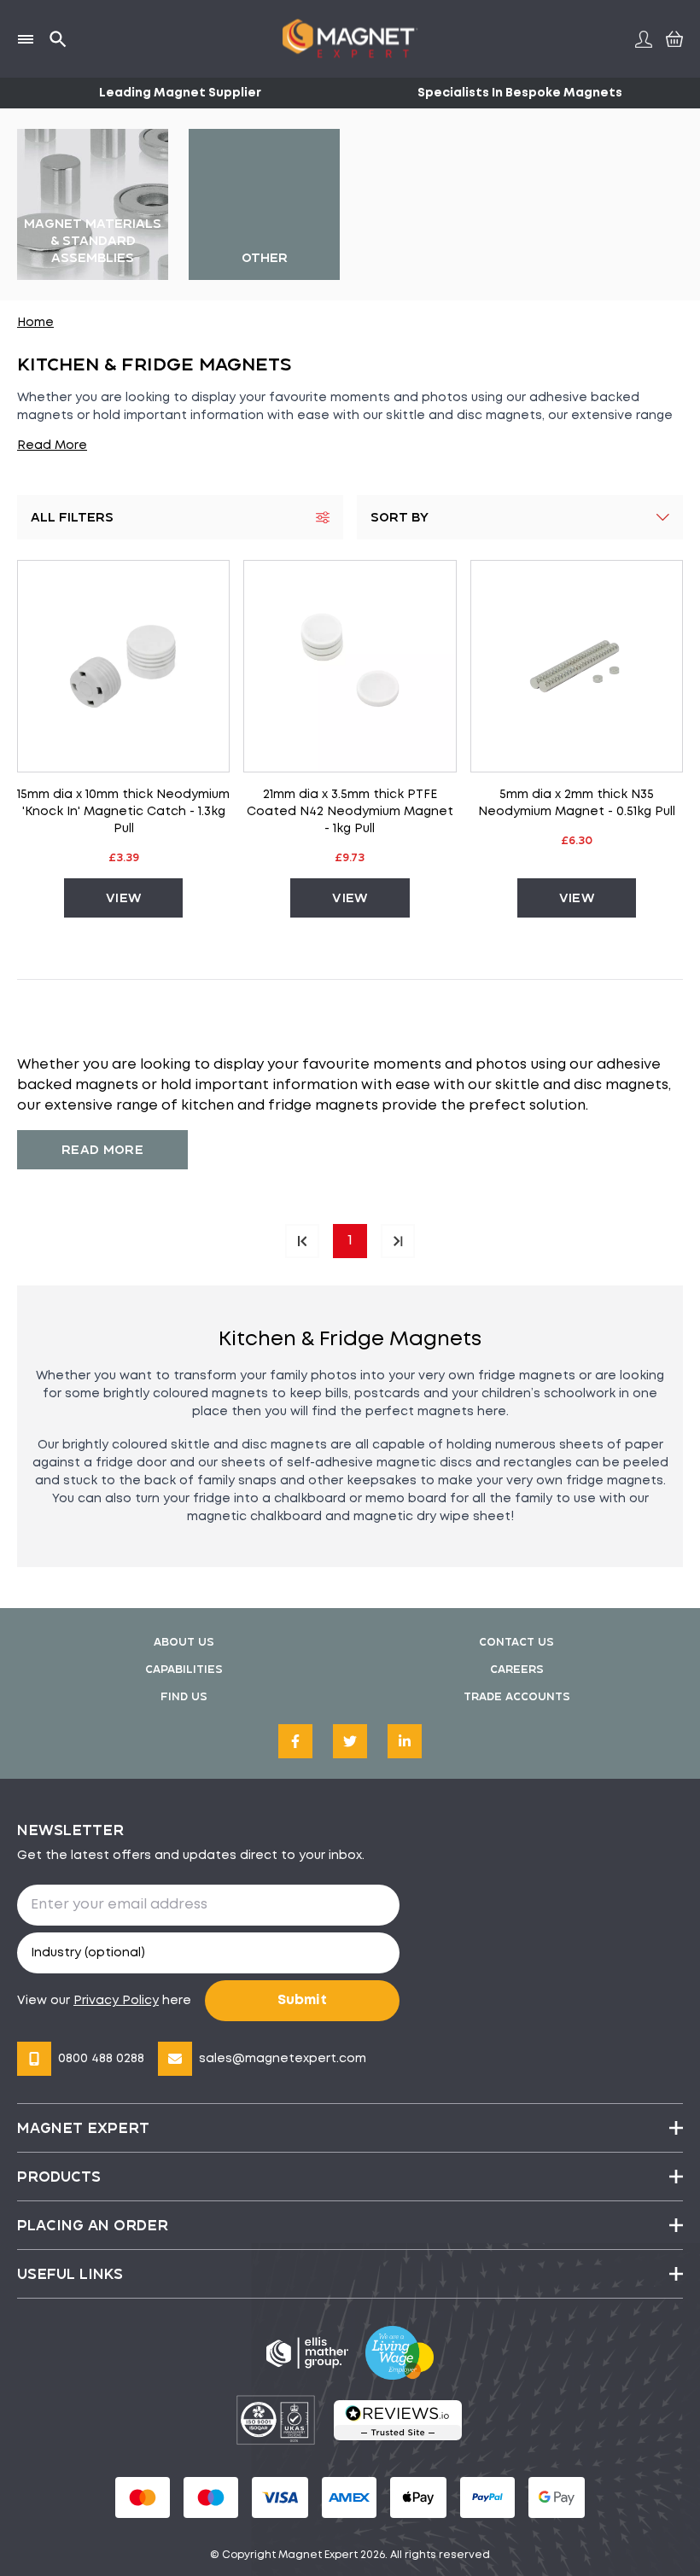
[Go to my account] (644, 39)
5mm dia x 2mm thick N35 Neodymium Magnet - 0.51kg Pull (577, 803)
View (123, 898)
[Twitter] (350, 1741)
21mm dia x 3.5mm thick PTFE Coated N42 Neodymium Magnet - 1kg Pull (350, 812)
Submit (302, 2000)
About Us (184, 1642)
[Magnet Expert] (350, 39)
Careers (517, 1669)
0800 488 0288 (101, 2059)
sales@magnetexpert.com (283, 2059)
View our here (104, 2001)
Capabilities (184, 1669)
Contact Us (516, 1642)
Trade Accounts (517, 1696)
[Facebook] (295, 1741)
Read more (102, 1149)
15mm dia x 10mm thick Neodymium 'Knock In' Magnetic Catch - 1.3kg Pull (123, 812)
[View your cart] (673, 39)
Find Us (184, 1696)
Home (35, 323)
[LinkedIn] (405, 1741)
